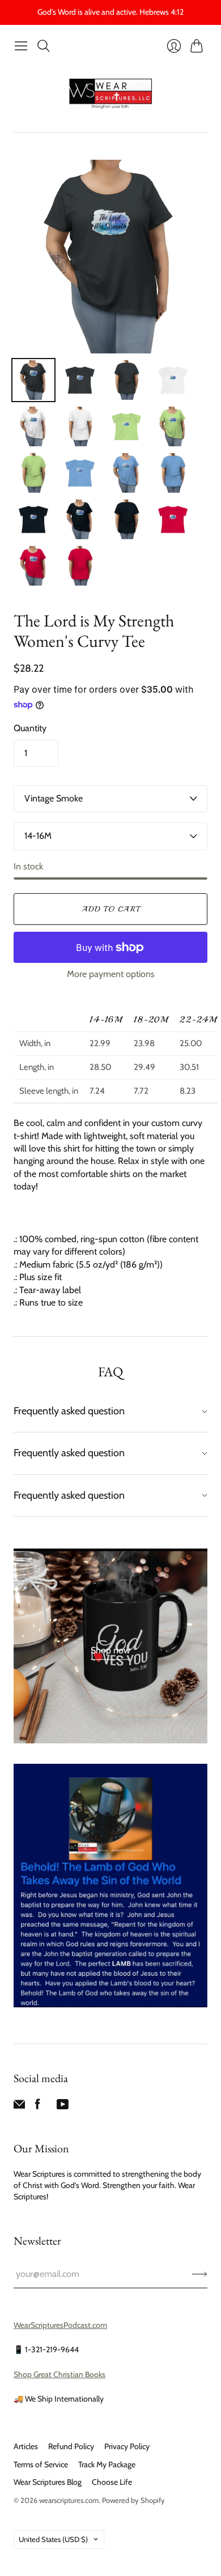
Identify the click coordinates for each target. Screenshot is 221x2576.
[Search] (44, 46)
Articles (26, 2446)
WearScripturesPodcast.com (60, 2325)
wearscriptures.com (69, 2500)
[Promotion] (110, 1646)
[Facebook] (38, 2107)
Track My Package (107, 2464)
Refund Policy (71, 2446)
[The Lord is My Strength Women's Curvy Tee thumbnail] (33, 380)
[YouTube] (63, 2107)
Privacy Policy (127, 2446)
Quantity (30, 728)
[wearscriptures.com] (110, 94)
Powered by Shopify (133, 2500)
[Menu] (21, 46)
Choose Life (112, 2482)
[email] (19, 2107)
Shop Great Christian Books (59, 2374)
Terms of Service (41, 2464)
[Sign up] (200, 2274)
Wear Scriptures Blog (48, 2482)
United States (53, 2539)
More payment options (111, 974)
